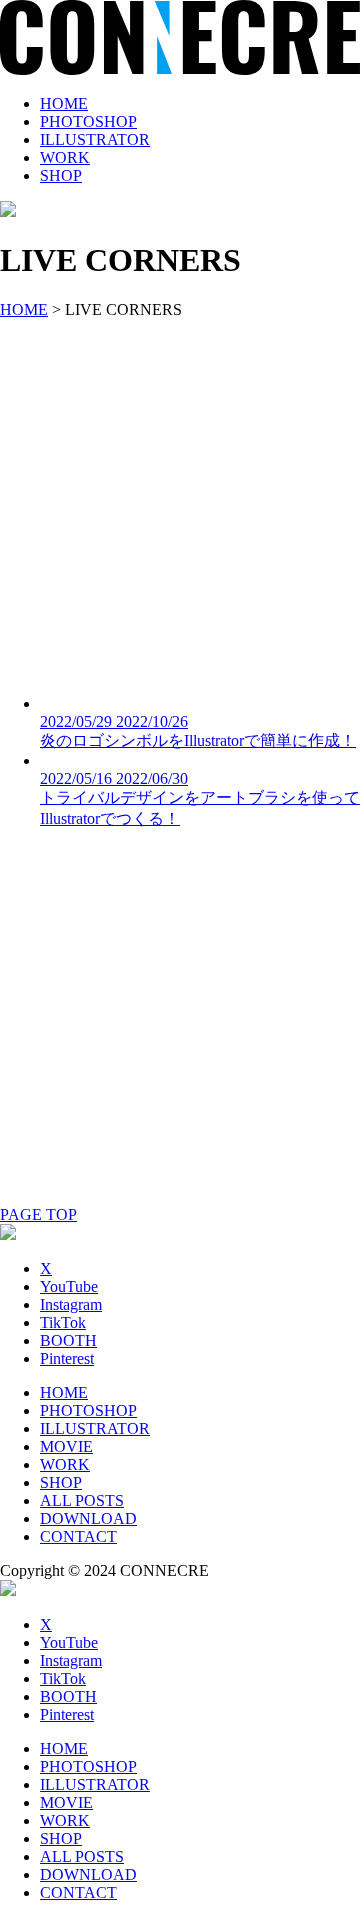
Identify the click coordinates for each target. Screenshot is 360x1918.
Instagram (71, 1304)
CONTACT (78, 1536)
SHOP (61, 175)
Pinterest (67, 1358)
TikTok (63, 1322)
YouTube (69, 1286)
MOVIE (66, 1446)
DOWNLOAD (88, 1518)
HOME (64, 103)
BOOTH (68, 1340)
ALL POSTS (82, 1500)
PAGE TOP (38, 1214)
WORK (65, 157)
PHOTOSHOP (88, 121)
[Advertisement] (180, 499)
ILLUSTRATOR (95, 139)
